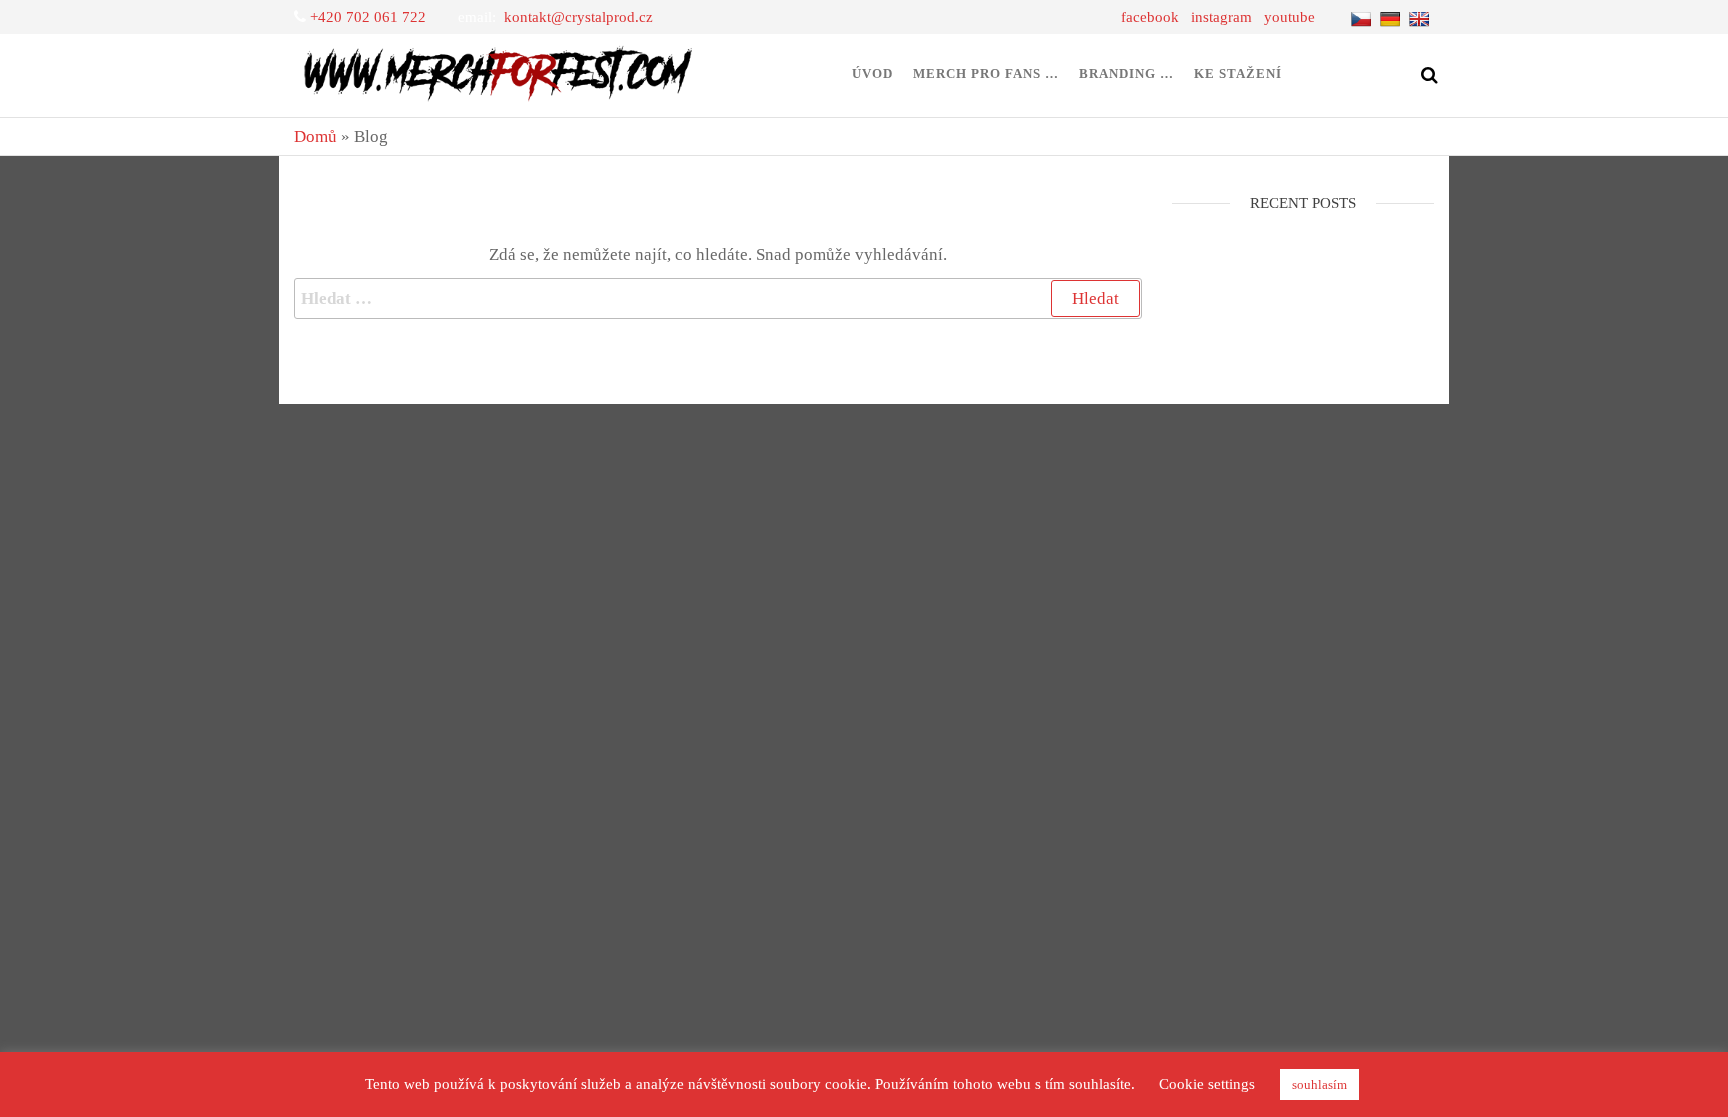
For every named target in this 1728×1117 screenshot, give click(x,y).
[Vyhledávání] (718, 298)
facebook (1150, 17)
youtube (1289, 17)
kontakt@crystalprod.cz (578, 17)
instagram (1221, 17)
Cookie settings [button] (1207, 1084)
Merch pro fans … (986, 73)
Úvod (872, 73)
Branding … (1126, 73)
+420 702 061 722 (368, 17)
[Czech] (1363, 17)
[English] (1421, 17)
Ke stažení (1238, 73)
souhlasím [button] (1319, 1084)
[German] (1392, 17)
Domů (315, 136)
